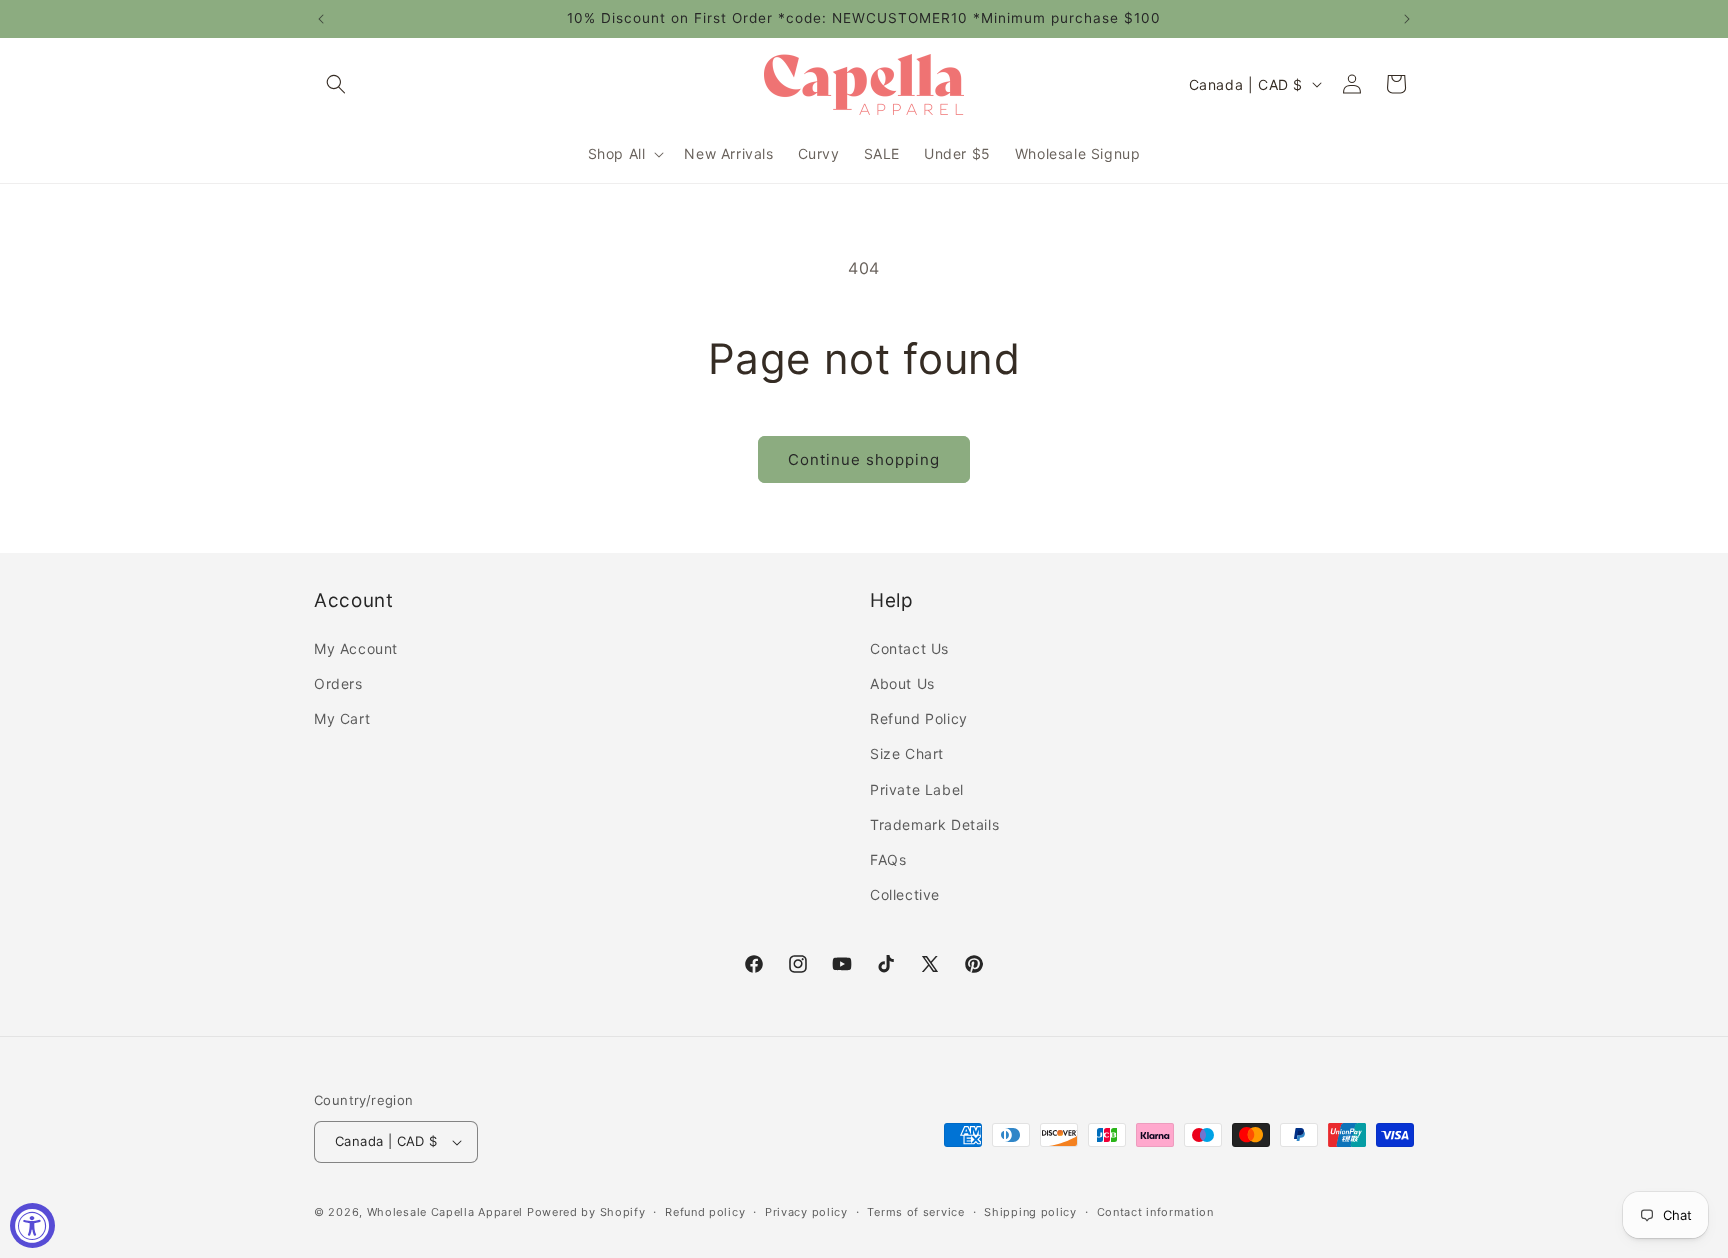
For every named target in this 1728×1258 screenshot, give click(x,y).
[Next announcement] (1407, 19)
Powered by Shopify (586, 1212)
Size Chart (907, 753)
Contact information (1155, 1212)
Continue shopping (864, 459)
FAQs (888, 859)
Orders (338, 683)
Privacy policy (806, 1212)
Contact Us (909, 648)
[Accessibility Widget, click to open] (32, 1225)
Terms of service (915, 1212)
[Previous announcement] (321, 19)
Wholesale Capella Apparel (445, 1212)
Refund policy (705, 1212)
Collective (905, 894)
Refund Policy (919, 718)
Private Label (917, 789)
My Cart (342, 718)
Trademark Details (934, 824)
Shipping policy (1030, 1212)
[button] (336, 84)
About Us (902, 683)
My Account (356, 648)
